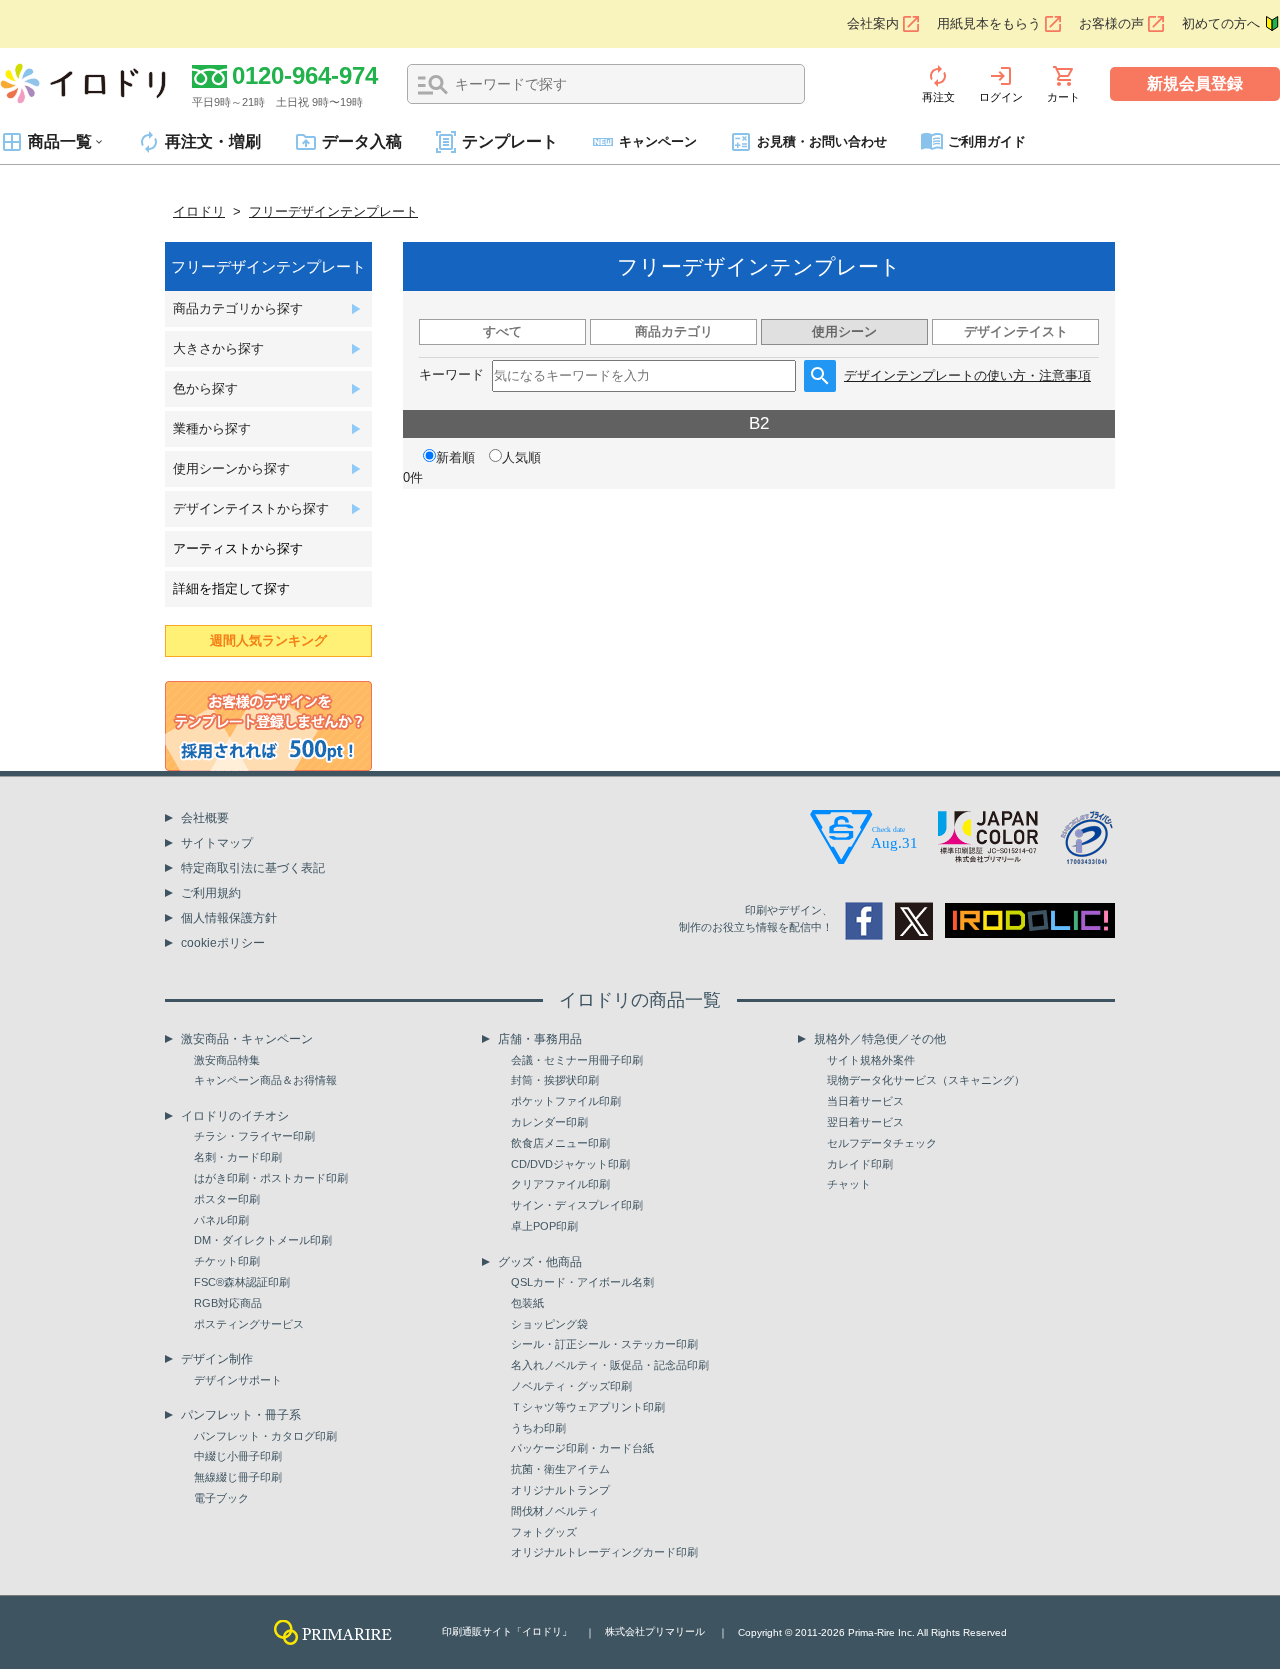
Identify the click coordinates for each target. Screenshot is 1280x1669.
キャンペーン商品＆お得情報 (265, 1080)
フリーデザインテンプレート (333, 211)
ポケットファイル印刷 (566, 1101)
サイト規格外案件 (871, 1060)
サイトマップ (217, 843)
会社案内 (873, 23)
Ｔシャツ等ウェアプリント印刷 (588, 1407)
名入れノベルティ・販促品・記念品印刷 (610, 1365)
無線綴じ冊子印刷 (238, 1477)
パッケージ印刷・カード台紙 (582, 1448)
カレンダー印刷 (549, 1122)
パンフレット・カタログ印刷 (265, 1436)
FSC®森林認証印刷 (242, 1282)
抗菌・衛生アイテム (560, 1469)
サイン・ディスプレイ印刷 (577, 1205)
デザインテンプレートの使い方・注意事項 (967, 375)
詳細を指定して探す (231, 588)
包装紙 (527, 1303)
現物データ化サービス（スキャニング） (926, 1080)
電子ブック (221, 1498)
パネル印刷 (221, 1220)
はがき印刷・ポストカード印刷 (271, 1178)
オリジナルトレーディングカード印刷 (604, 1552)
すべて (502, 331)
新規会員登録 (1195, 83)
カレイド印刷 (860, 1164)
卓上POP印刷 (544, 1226)
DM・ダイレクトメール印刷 (263, 1240)
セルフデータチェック (882, 1143)
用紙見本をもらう (989, 23)
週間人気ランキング (268, 640)
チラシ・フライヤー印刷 (254, 1136)
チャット (849, 1184)
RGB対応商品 (228, 1303)
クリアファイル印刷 (560, 1184)
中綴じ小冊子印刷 (238, 1456)
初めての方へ (1221, 23)
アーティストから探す (238, 548)
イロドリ (199, 211)
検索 (433, 85)
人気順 (521, 457)
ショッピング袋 (549, 1324)
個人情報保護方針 (229, 918)
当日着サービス (865, 1101)
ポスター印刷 (227, 1199)
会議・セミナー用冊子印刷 (577, 1060)
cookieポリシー (223, 943)
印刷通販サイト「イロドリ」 (507, 1631)
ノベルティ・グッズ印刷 (571, 1386)
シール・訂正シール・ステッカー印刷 (604, 1344)
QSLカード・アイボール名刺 (582, 1282)
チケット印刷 (227, 1261)
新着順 (455, 457)
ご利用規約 (211, 893)
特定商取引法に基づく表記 (253, 868)
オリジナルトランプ (560, 1490)
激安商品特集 (227, 1060)
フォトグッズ (544, 1532)
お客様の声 (1111, 23)
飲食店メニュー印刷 (560, 1143)
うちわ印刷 (538, 1428)
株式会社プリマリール (655, 1631)
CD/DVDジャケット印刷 (570, 1164)
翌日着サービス (865, 1122)
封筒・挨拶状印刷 (555, 1080)
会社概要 (205, 818)
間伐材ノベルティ (555, 1511)
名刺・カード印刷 (238, 1157)
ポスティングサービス (249, 1324)
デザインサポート (238, 1380)
